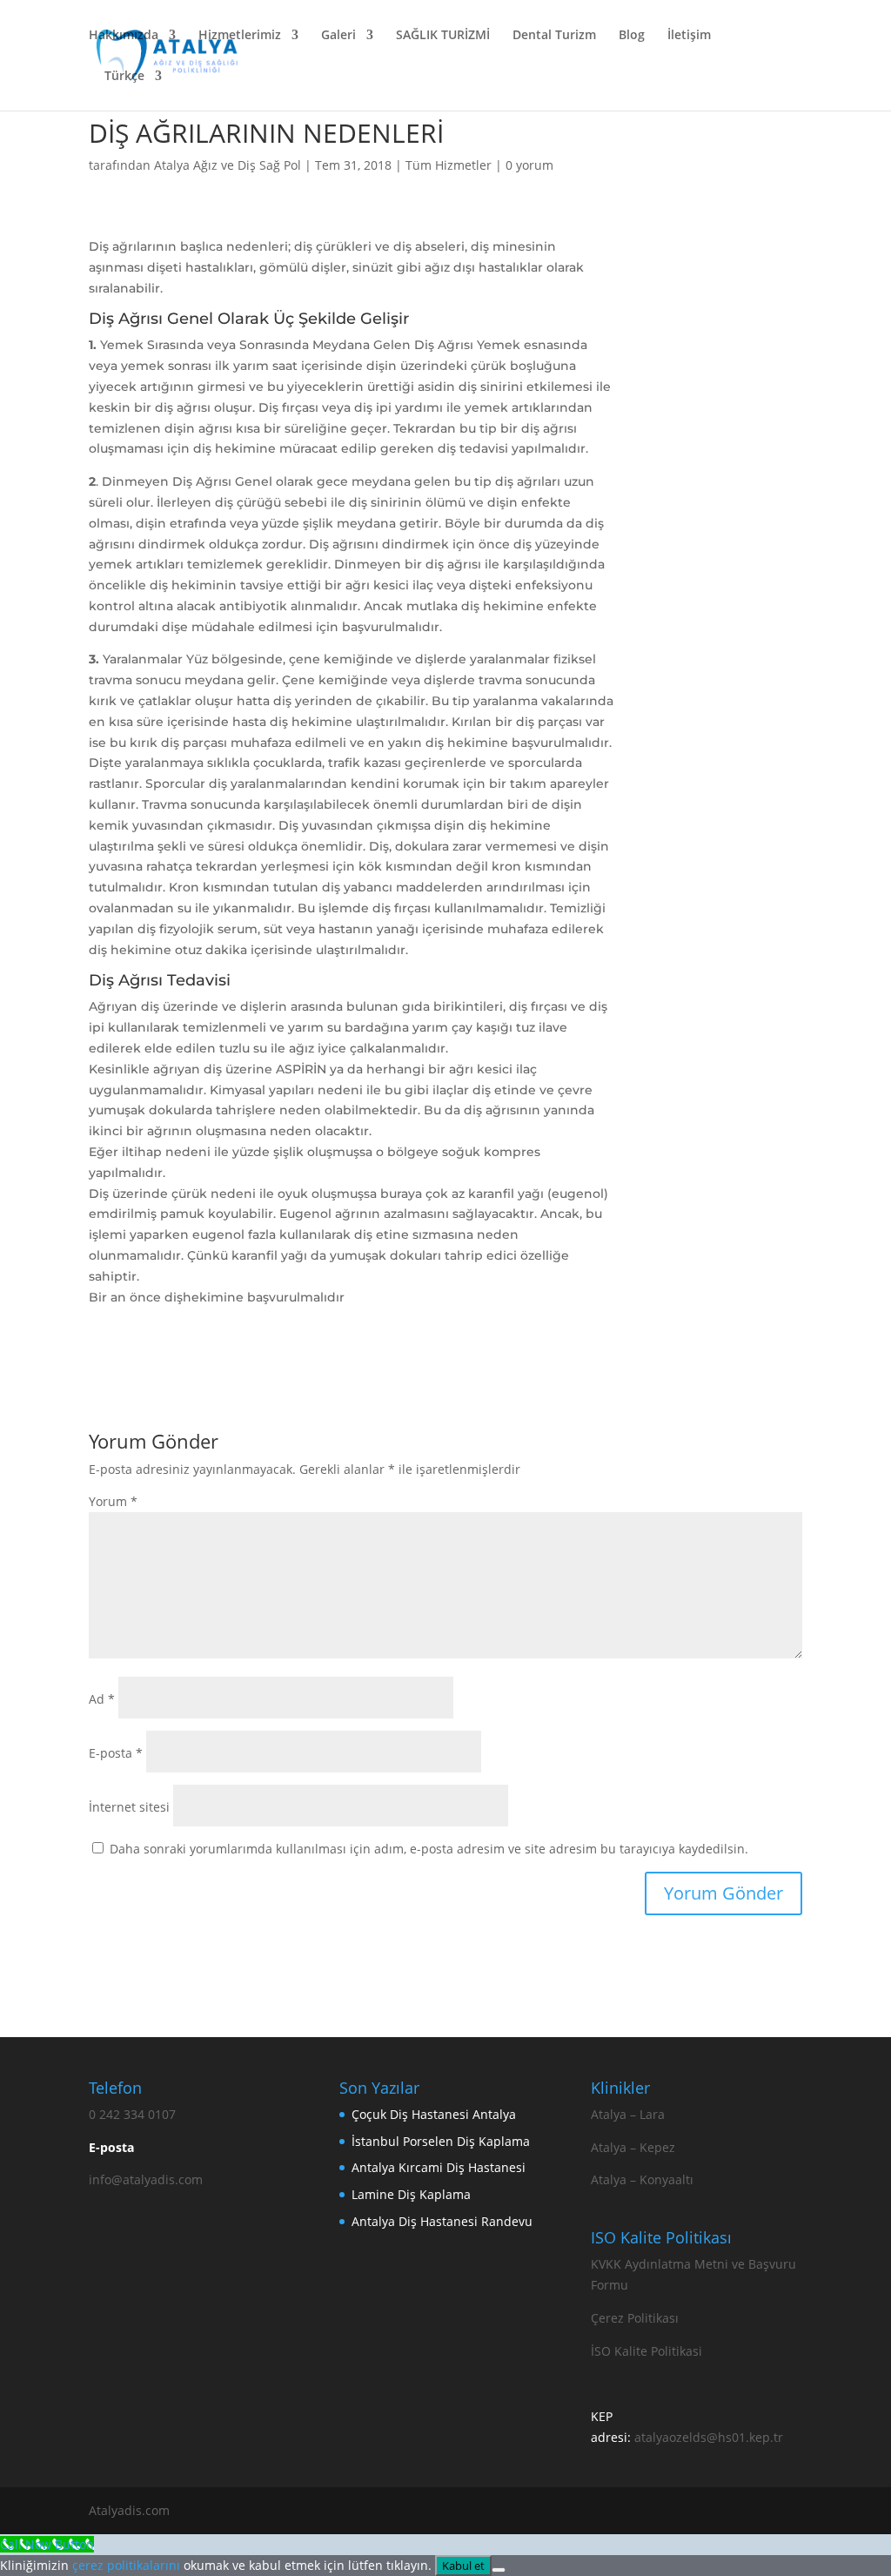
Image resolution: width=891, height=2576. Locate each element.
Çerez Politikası (635, 2318)
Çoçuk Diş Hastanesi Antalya (434, 2114)
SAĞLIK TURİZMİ (443, 36)
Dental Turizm (554, 36)
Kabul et (463, 2566)
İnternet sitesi (129, 1807)
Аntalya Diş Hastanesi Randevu (442, 2221)
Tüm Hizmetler (449, 165)
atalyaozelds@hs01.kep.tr (709, 2437)
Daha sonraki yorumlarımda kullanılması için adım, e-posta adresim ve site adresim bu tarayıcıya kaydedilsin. (429, 1849)
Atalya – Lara (628, 2114)
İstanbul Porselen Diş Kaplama (441, 2141)
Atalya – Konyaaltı (642, 2179)
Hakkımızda (124, 36)
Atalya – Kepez (633, 2147)
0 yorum (529, 165)
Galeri (338, 36)
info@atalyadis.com (146, 2179)
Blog (632, 36)
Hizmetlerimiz (240, 36)
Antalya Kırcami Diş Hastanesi (439, 2167)
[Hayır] (499, 2570)
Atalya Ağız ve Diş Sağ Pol (228, 165)
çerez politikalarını (126, 2565)
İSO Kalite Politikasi (646, 2351)
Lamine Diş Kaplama (411, 2194)
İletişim (689, 36)
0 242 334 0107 (132, 2114)
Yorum (113, 1501)
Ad (102, 1699)
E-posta (116, 1753)
